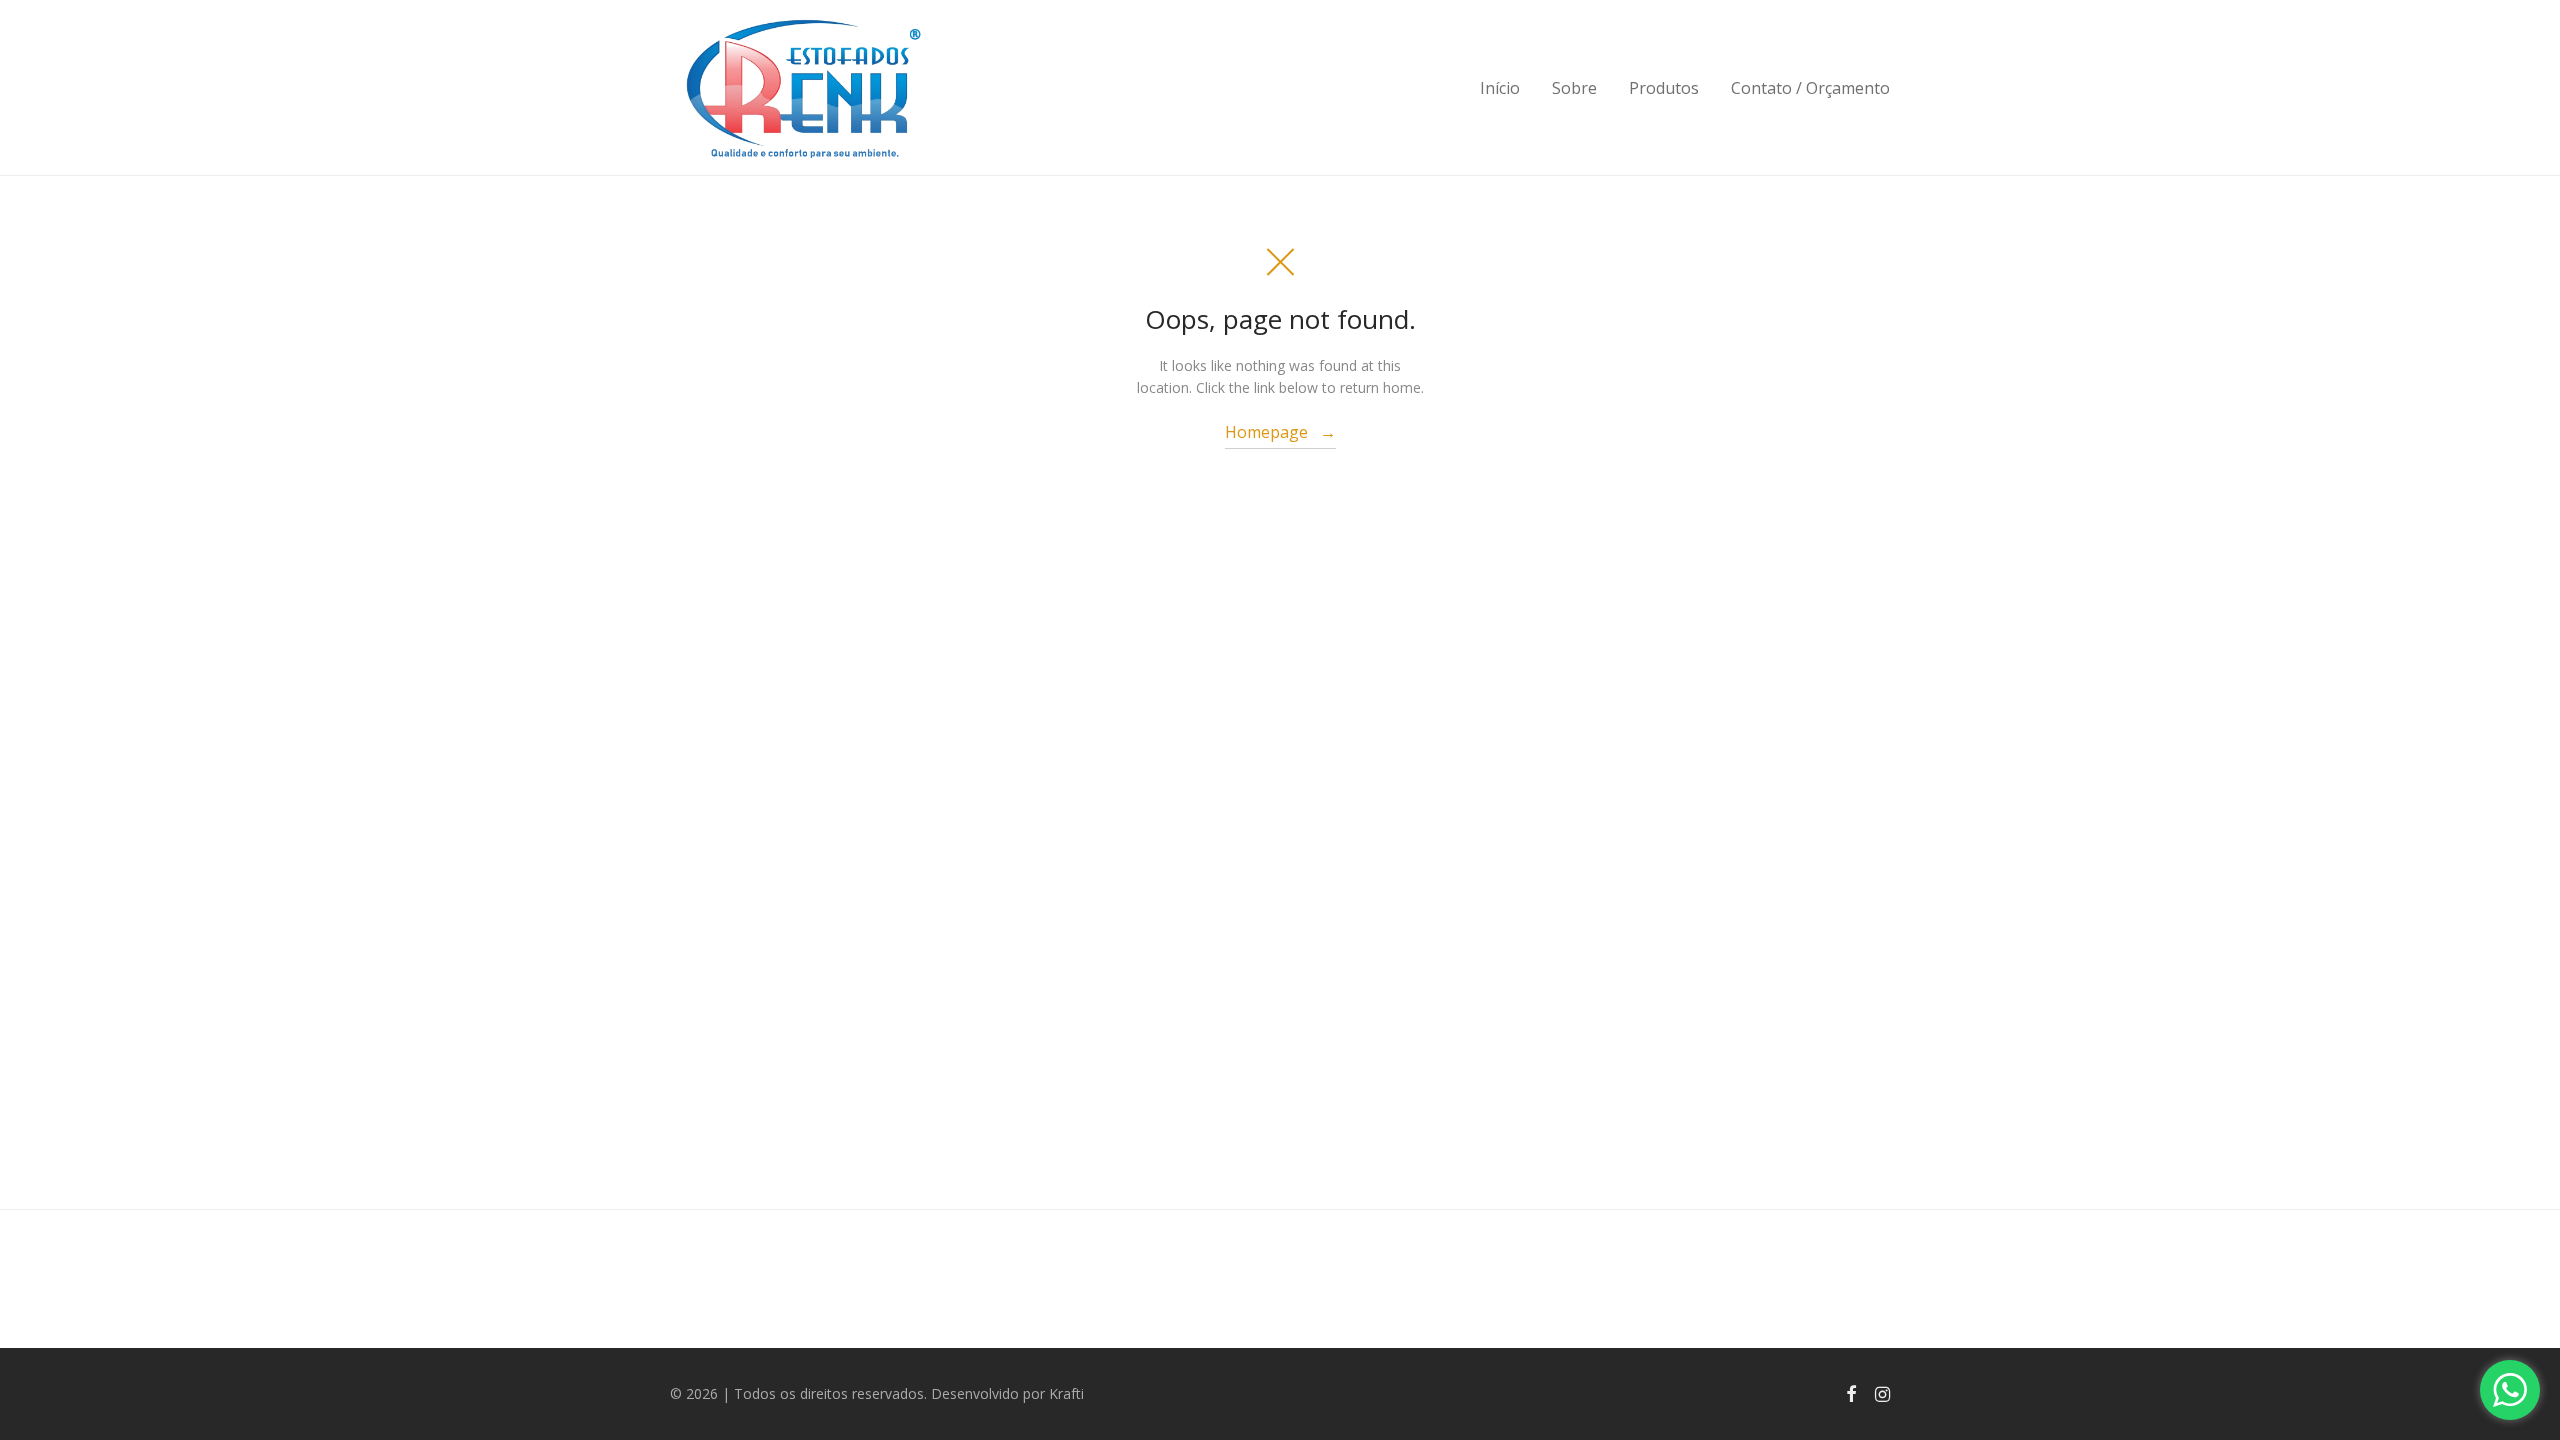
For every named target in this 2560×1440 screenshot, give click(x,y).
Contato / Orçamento (1810, 88)
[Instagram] (1882, 1392)
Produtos (1664, 88)
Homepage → (1280, 432)
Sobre (1574, 88)
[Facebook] (1851, 1392)
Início (1500, 88)
